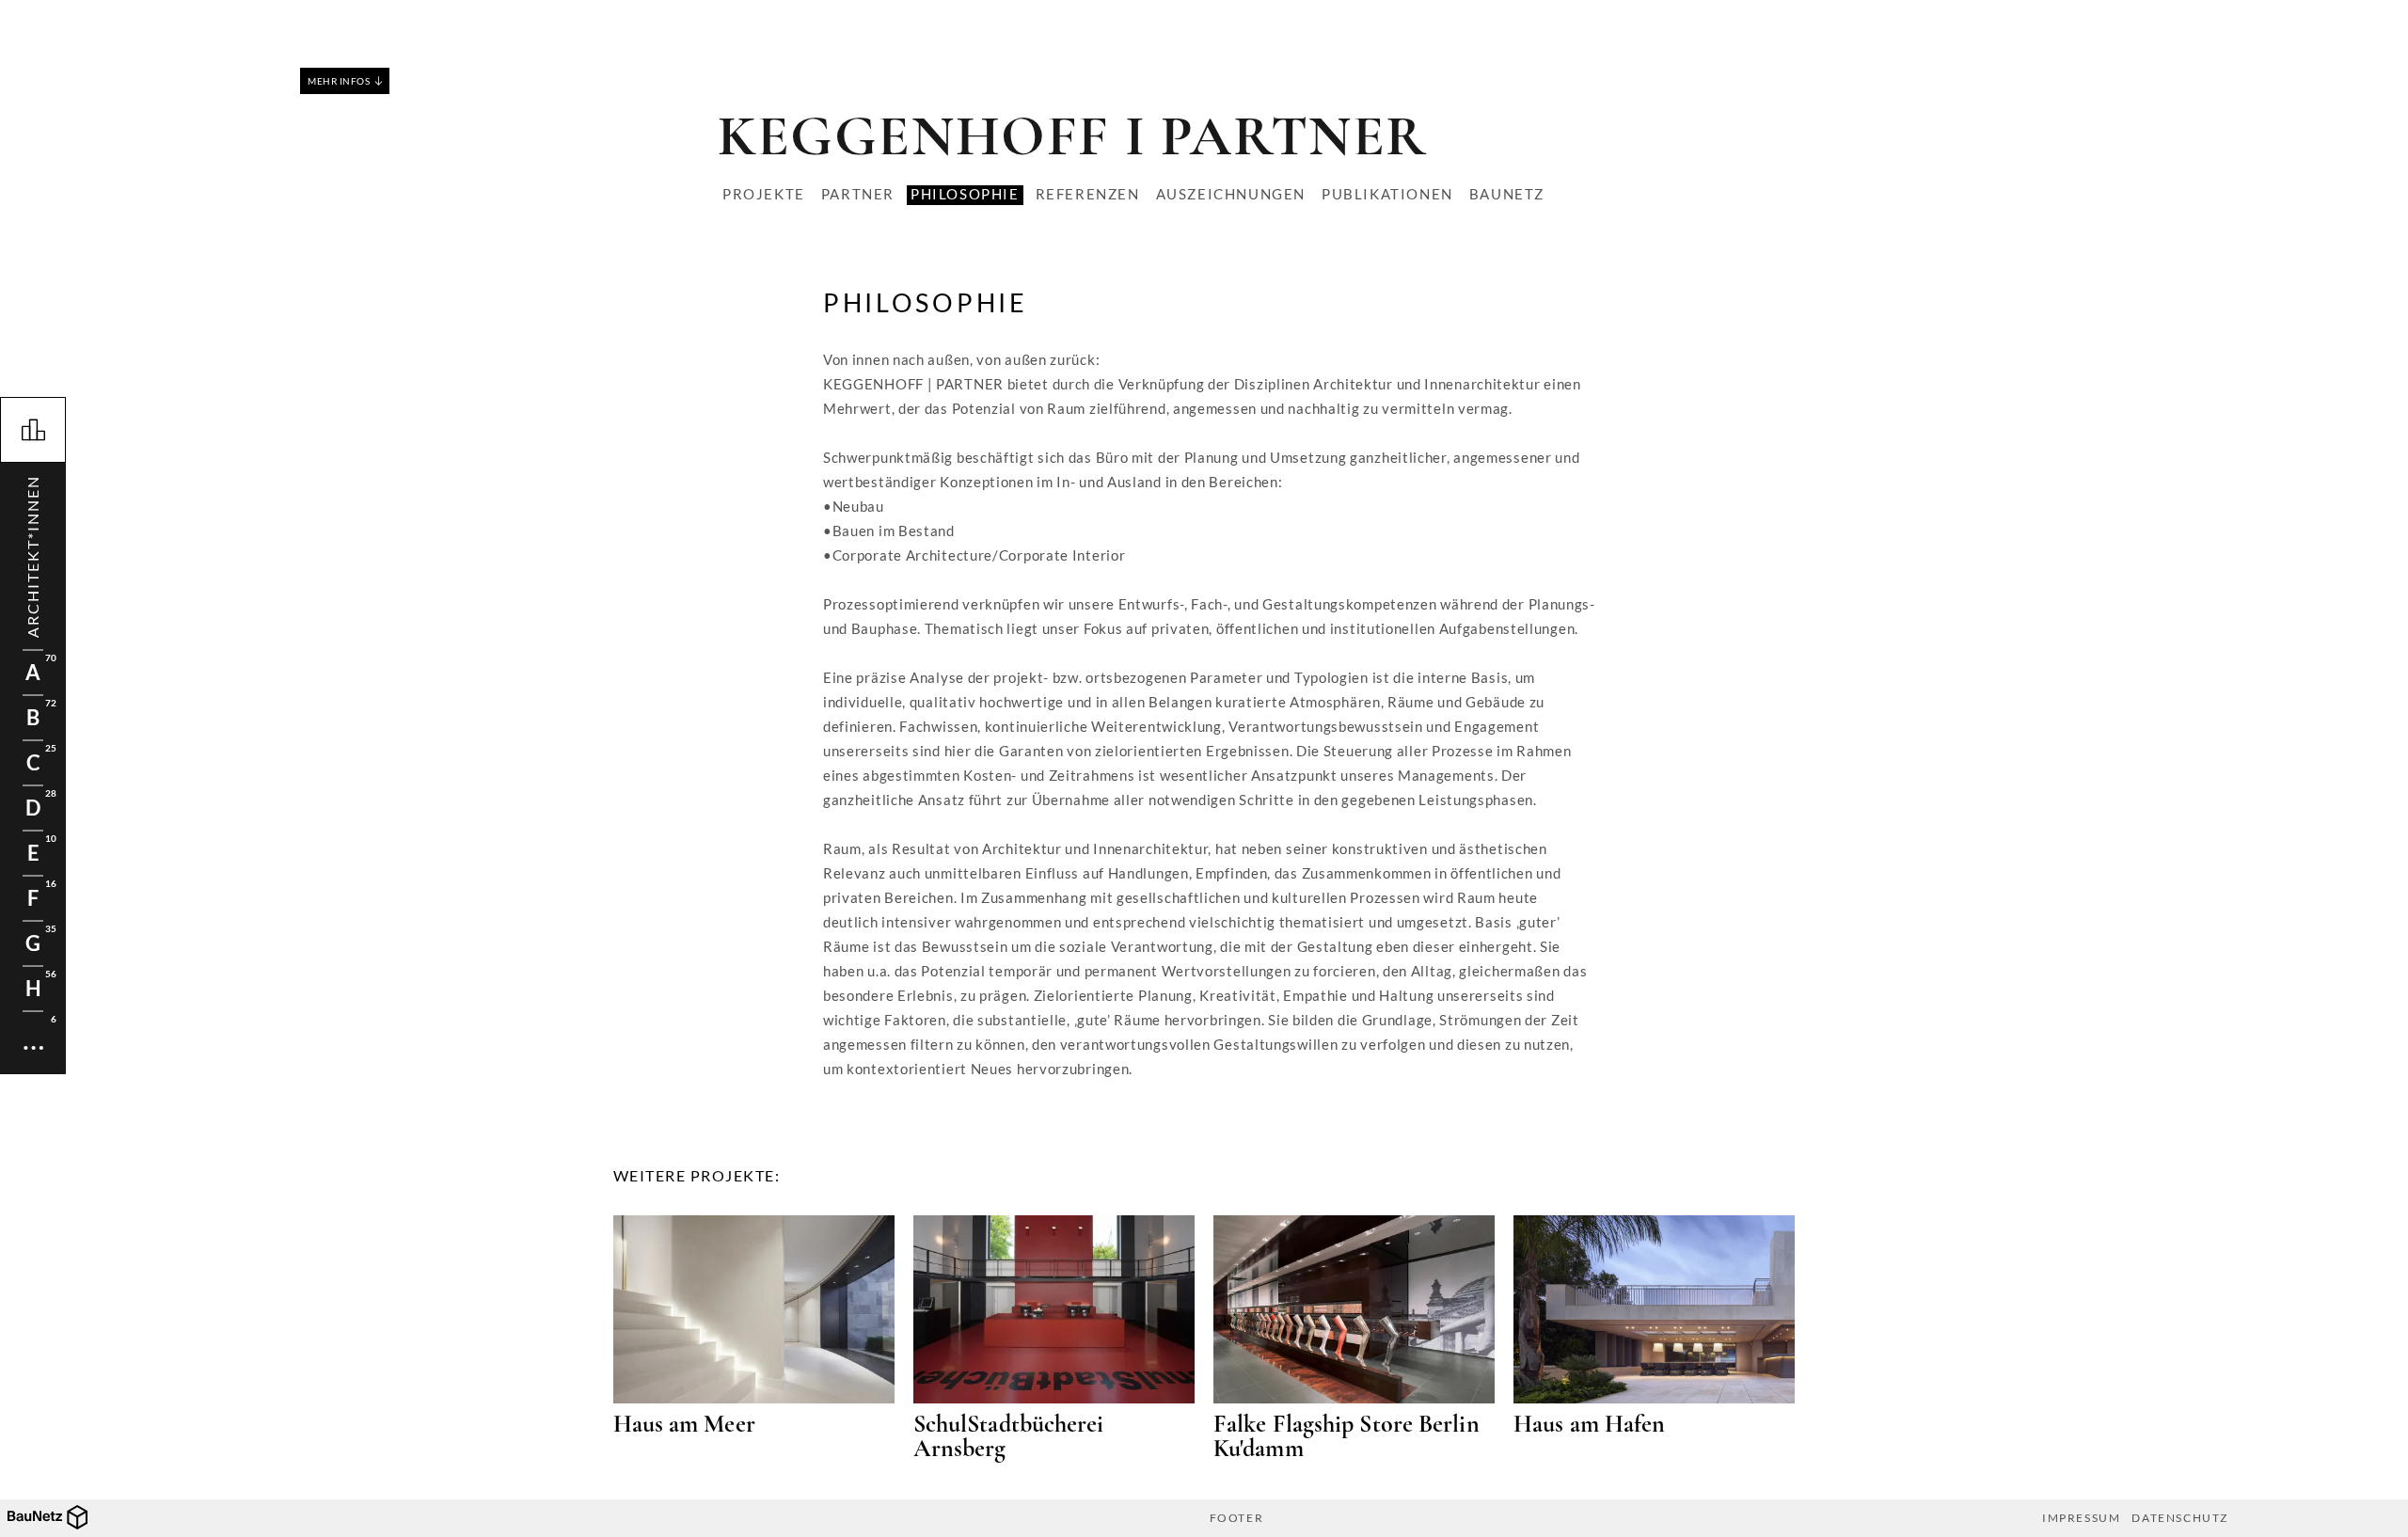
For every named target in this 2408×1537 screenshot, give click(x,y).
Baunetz (1507, 194)
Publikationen (1387, 194)
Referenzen (1088, 194)
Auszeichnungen (1231, 194)
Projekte (764, 194)
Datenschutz (2180, 1518)
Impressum (2081, 1518)
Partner (858, 194)
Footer (1237, 1518)
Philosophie (965, 194)
